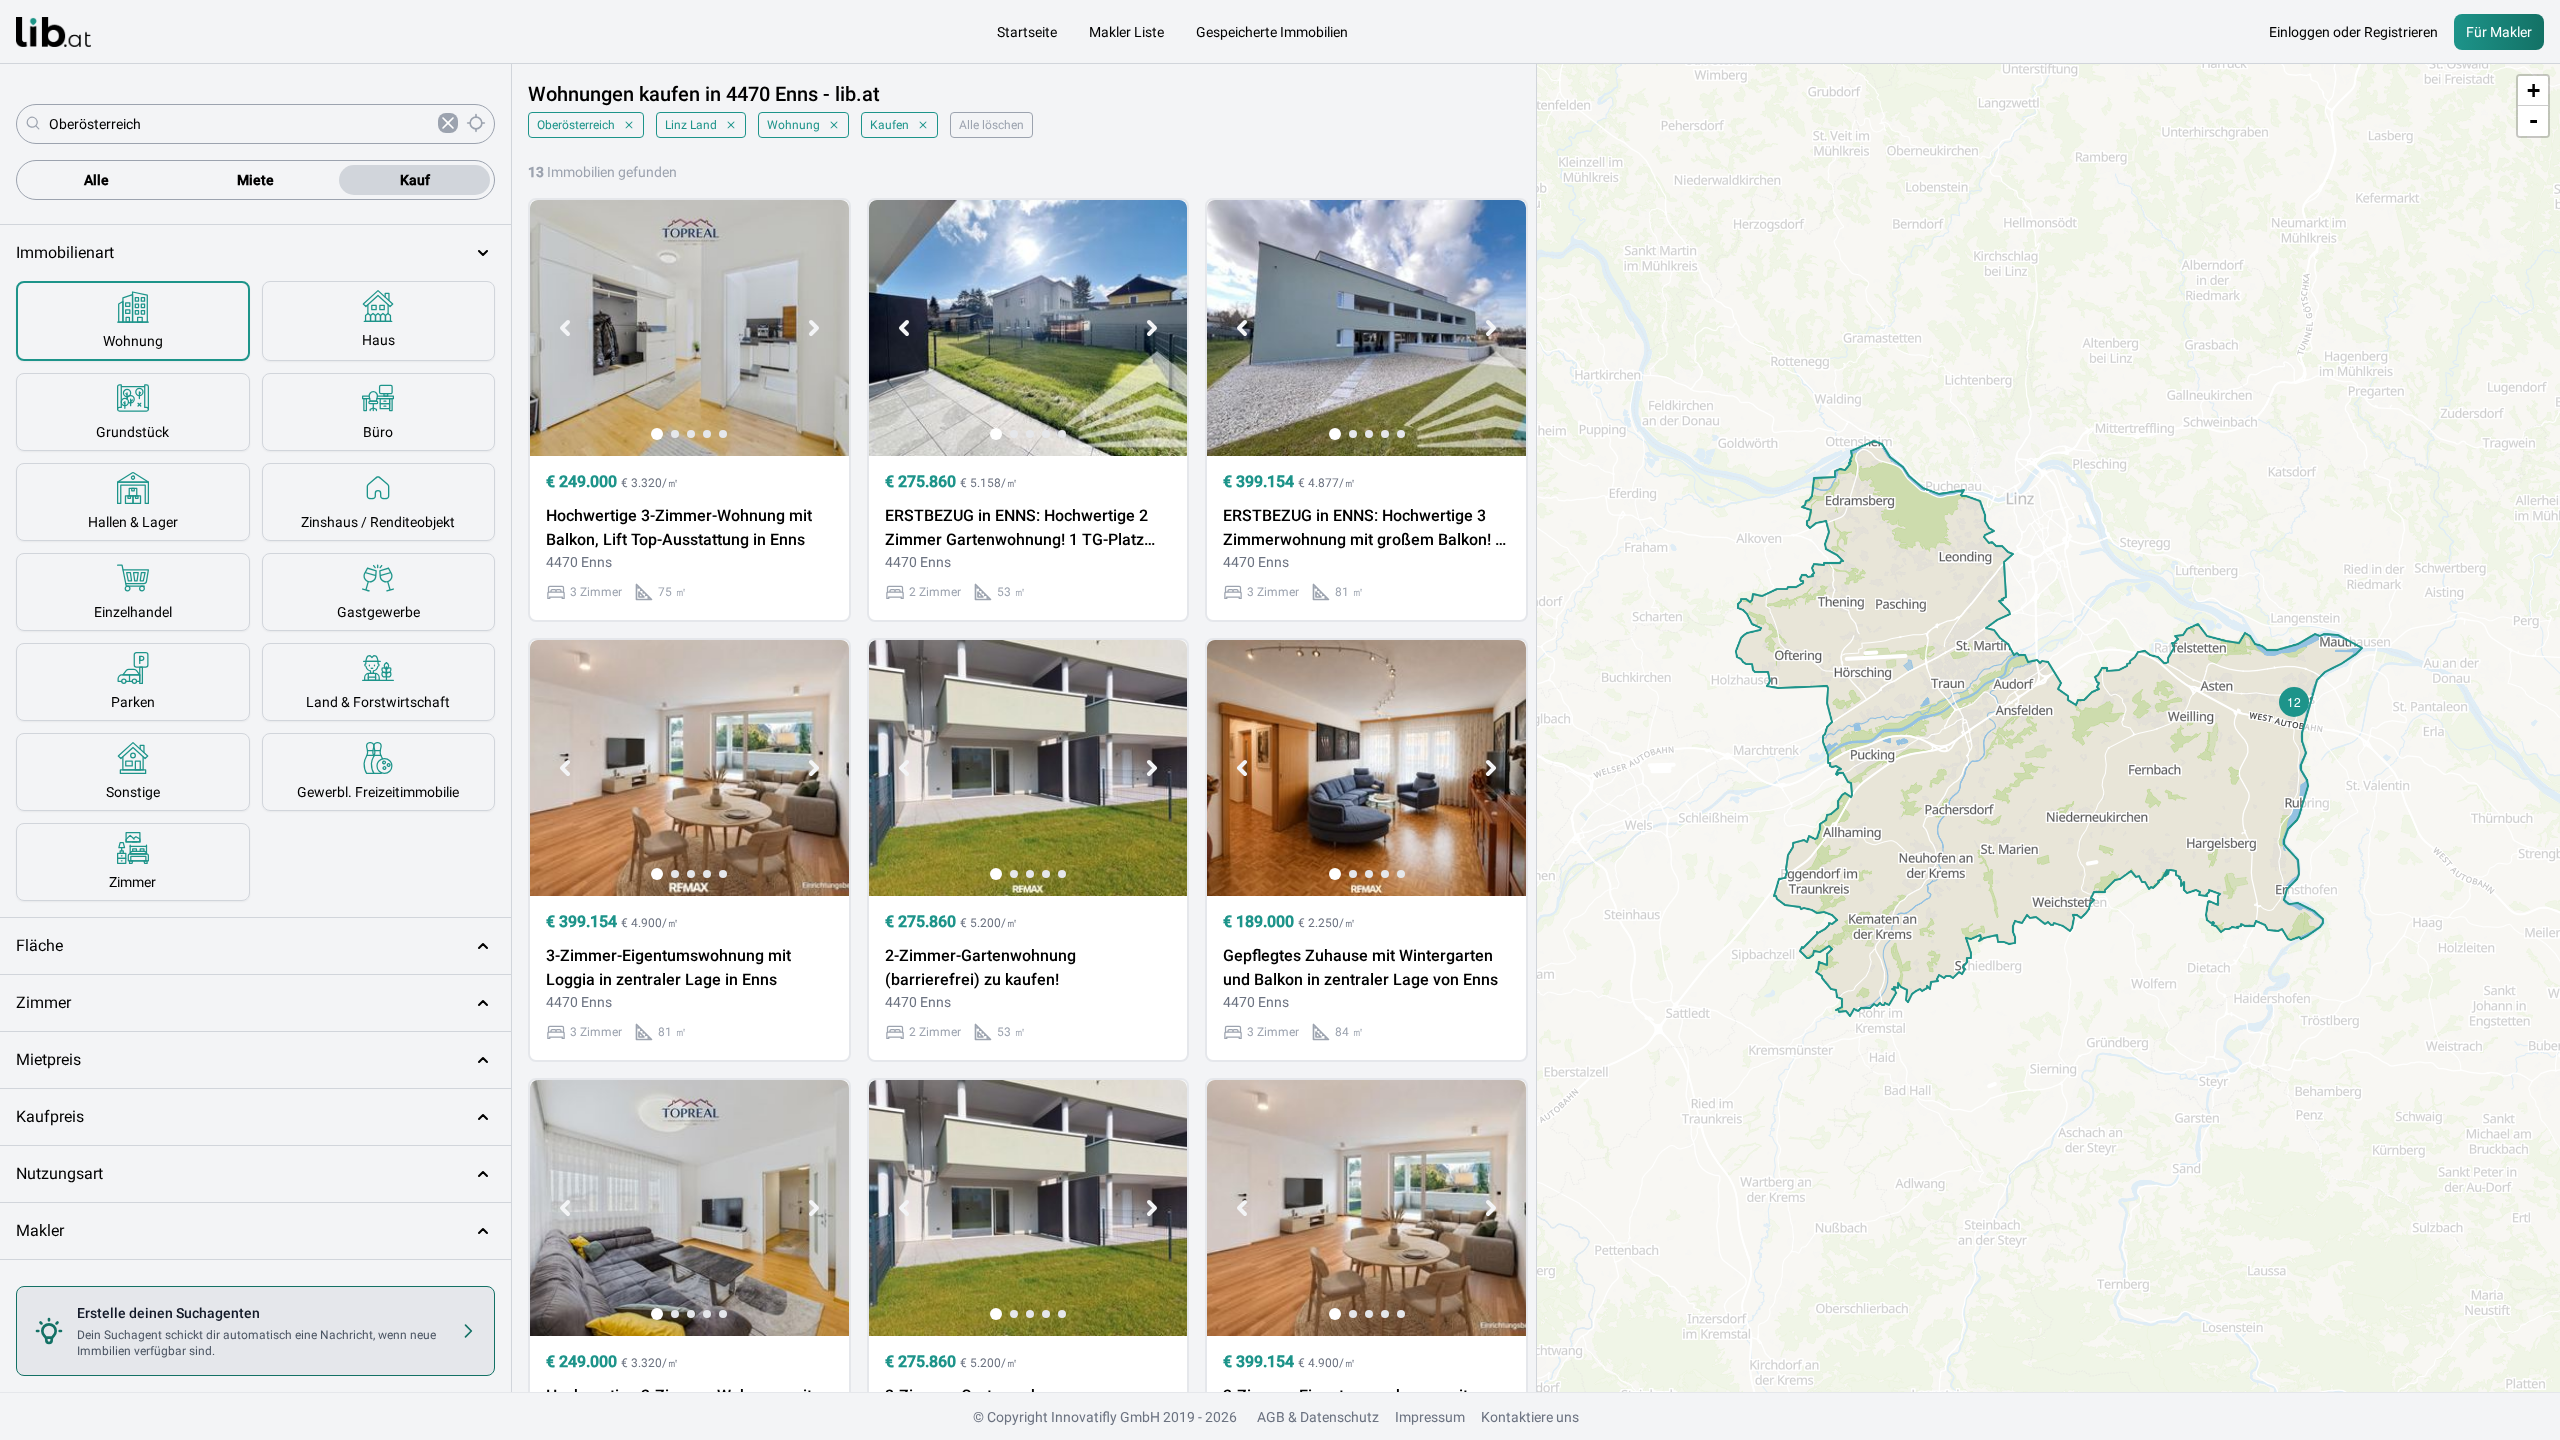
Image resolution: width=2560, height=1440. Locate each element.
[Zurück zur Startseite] (53, 32)
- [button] (2533, 120)
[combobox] (239, 124)
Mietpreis (48, 1059)
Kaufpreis (50, 1116)
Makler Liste (1126, 32)
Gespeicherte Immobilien (1272, 32)
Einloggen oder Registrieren (2353, 32)
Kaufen (889, 125)
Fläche (39, 945)
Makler (40, 1230)
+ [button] (2533, 90)
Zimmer (43, 1002)
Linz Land (691, 125)
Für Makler (2499, 32)
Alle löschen (991, 125)
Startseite (1027, 32)
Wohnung (793, 125)
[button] (2294, 702)
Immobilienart (65, 252)
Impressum (1430, 1417)
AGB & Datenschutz (1318, 1417)
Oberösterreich (576, 125)
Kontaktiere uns (1530, 1417)
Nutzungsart (59, 1173)
